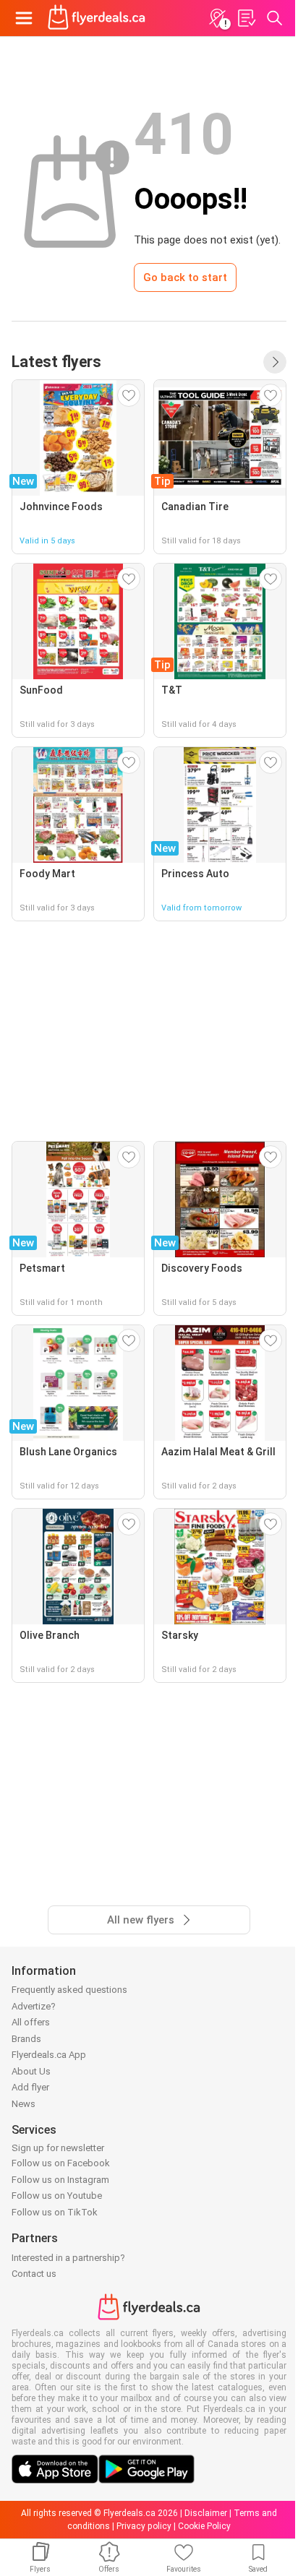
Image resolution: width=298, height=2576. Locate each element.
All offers (31, 2022)
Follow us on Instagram (60, 2180)
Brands (26, 2039)
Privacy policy (144, 2526)
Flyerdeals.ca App (49, 2055)
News (24, 2104)
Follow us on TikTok (55, 2212)
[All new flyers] (275, 362)
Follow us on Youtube (57, 2196)
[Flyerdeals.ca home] (97, 18)
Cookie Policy (204, 2526)
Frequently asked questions (69, 1990)
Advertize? (34, 2006)
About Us (31, 2071)
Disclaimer (206, 2513)
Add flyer (30, 2087)
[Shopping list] (246, 18)
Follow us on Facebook (61, 2163)
